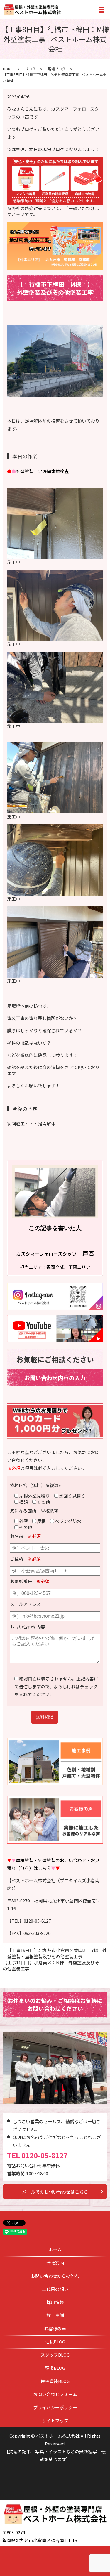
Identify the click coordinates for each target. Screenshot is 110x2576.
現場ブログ (57, 69)
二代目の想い (55, 2289)
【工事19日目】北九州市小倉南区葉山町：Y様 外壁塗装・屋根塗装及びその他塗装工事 (57, 1953)
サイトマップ (55, 2420)
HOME (8, 69)
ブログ (30, 69)
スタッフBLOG (55, 2355)
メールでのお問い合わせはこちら (55, 2192)
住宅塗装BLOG (55, 2381)
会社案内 (55, 2263)
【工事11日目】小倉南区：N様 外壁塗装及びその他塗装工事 (51, 1966)
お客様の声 (55, 2328)
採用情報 (55, 2302)
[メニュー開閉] (101, 10)
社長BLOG (55, 2342)
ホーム (55, 2250)
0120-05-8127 (45, 2155)
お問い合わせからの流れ (55, 2276)
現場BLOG (55, 2368)
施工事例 (55, 2315)
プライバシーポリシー (55, 2407)
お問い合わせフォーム (55, 2394)
